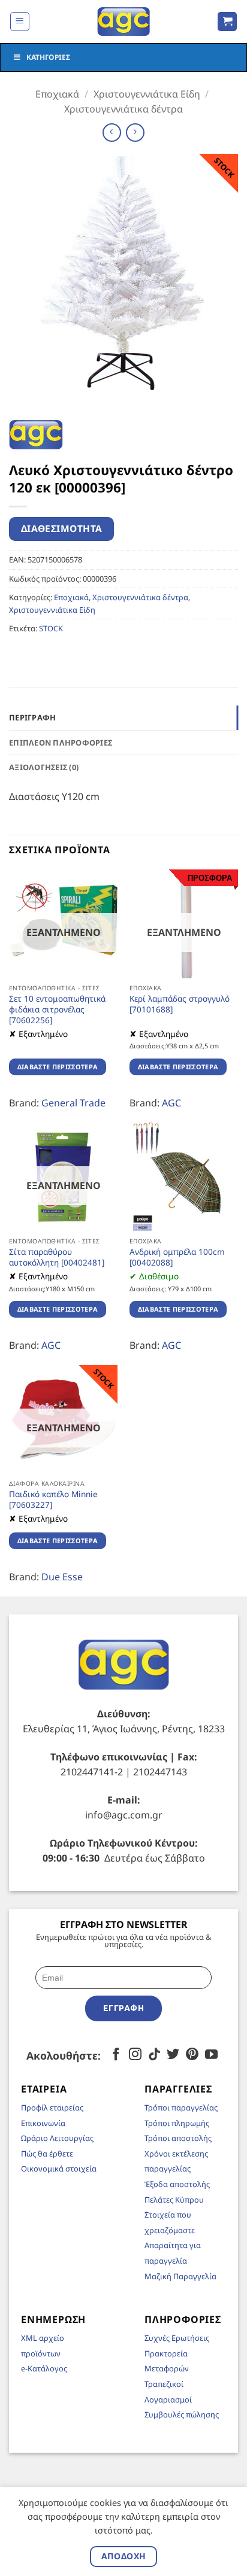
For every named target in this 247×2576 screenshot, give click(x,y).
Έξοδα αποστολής (177, 2184)
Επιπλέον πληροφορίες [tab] (61, 743)
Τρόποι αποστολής (178, 2138)
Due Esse (62, 1577)
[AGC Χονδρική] (124, 22)
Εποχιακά (57, 94)
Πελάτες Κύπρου (174, 2200)
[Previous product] (135, 133)
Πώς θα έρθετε (47, 2154)
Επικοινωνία (43, 2123)
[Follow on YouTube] (211, 2055)
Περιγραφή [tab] (32, 717)
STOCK (51, 628)
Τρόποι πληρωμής (177, 2123)
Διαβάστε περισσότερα (58, 1067)
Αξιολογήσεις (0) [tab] (44, 767)
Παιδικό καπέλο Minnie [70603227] (53, 1499)
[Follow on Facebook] (116, 2055)
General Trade (73, 1103)
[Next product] (112, 133)
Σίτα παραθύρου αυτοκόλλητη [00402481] (57, 1257)
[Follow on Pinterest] (192, 2055)
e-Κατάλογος (44, 2368)
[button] (20, 22)
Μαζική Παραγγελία (180, 2276)
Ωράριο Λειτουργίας (57, 2138)
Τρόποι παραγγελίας (181, 2107)
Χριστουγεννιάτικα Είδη (147, 94)
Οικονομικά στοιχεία (59, 2169)
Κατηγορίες (48, 57)
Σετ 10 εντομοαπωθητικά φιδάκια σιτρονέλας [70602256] (57, 1009)
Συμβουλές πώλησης (182, 2414)
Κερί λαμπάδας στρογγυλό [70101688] (180, 1004)
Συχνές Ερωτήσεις (177, 2338)
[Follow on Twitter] (173, 2055)
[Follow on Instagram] (135, 2055)
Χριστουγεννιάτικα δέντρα (123, 109)
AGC (171, 1103)
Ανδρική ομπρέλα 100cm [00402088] (177, 1257)
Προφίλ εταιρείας (52, 2107)
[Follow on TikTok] (154, 2055)
